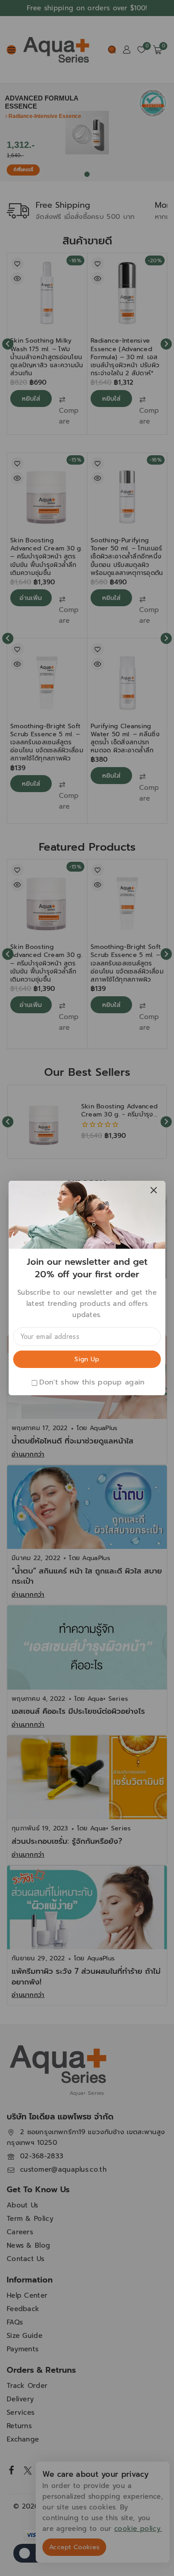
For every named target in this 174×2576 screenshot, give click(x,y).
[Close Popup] (154, 1190)
